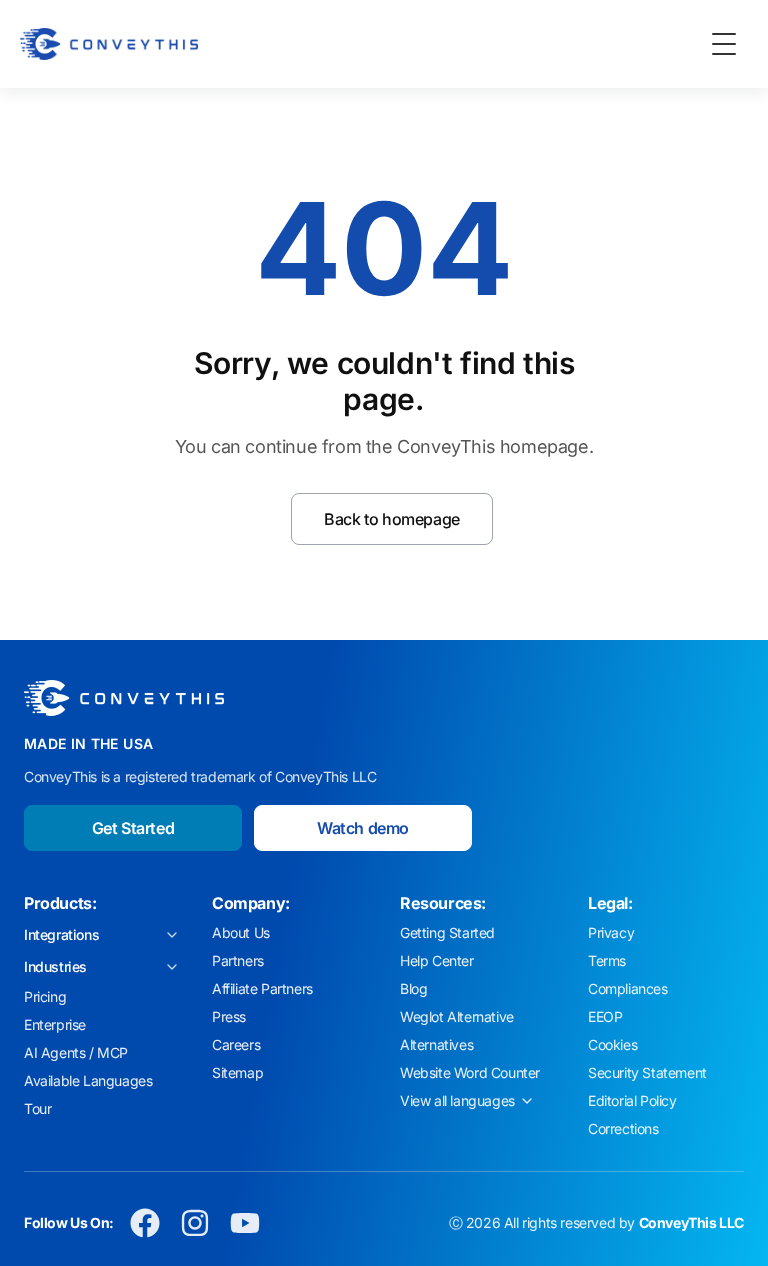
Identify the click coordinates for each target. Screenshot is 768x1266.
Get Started (133, 828)
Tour (37, 1108)
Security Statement (647, 1072)
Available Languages (88, 1080)
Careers (236, 1044)
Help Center (437, 960)
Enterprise (55, 1024)
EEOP (605, 1016)
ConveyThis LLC (691, 1222)
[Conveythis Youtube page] (245, 1223)
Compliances (628, 988)
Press (229, 1016)
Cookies (612, 1044)
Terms (607, 960)
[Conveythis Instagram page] (195, 1223)
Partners (238, 960)
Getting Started (447, 932)
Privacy (611, 932)
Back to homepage (392, 519)
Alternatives (436, 1044)
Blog (413, 988)
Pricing (45, 996)
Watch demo (363, 828)
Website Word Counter (470, 1072)
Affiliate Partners (262, 988)
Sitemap (237, 1072)
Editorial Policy (632, 1100)
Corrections (623, 1128)
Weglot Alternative (457, 1016)
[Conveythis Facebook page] (145, 1223)
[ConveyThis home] (109, 44)
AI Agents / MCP (76, 1052)
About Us (241, 932)
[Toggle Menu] (724, 44)
